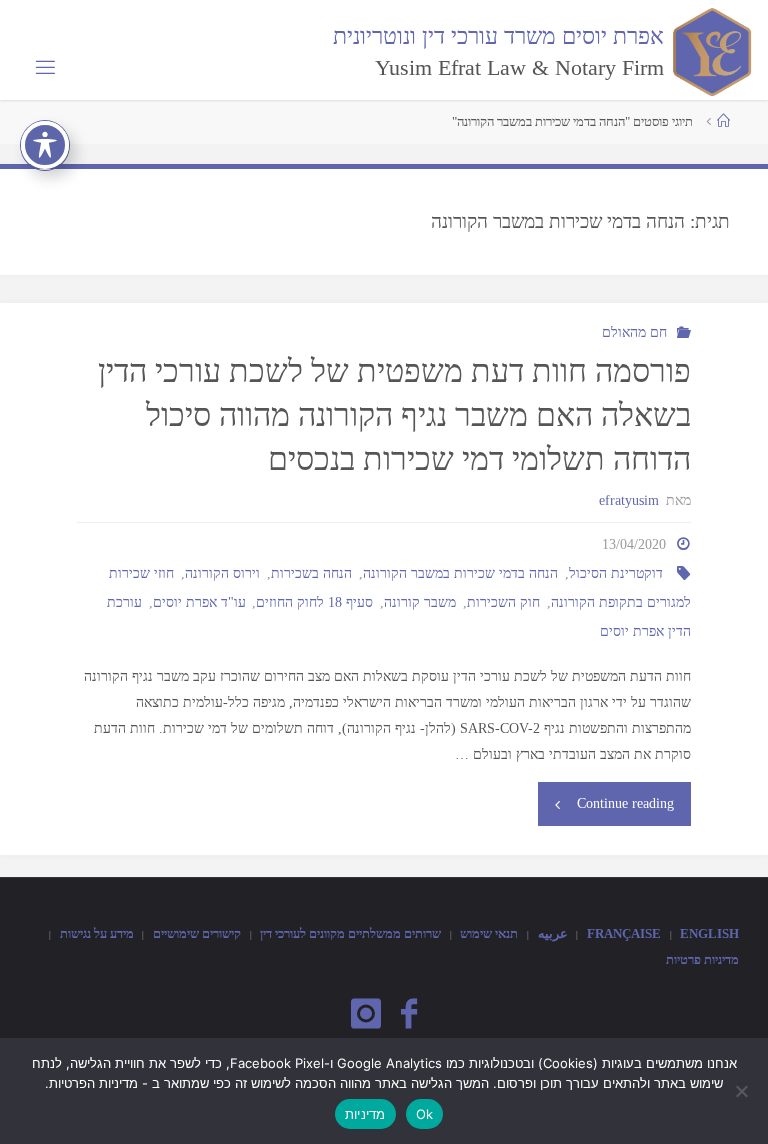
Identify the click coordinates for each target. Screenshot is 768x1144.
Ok (425, 1114)
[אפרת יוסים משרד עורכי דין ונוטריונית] (708, 50)
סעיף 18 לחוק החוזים (314, 602)
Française (624, 933)
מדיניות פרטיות (702, 959)
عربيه (553, 933)
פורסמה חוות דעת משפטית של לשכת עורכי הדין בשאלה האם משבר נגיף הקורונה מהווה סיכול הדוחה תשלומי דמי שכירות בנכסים (394, 416)
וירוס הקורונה (222, 573)
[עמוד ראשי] (723, 121)
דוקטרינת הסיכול (616, 573)
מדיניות (365, 1114)
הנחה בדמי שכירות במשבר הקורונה (460, 573)
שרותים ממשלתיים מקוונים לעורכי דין (350, 933)
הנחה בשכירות (311, 573)
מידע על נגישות (97, 933)
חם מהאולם (634, 332)
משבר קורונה (420, 602)
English (709, 933)
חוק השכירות (503, 602)
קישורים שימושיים (197, 933)
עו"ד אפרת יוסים (199, 602)
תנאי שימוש (489, 933)
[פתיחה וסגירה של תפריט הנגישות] (45, 145)
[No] (743, 1091)
